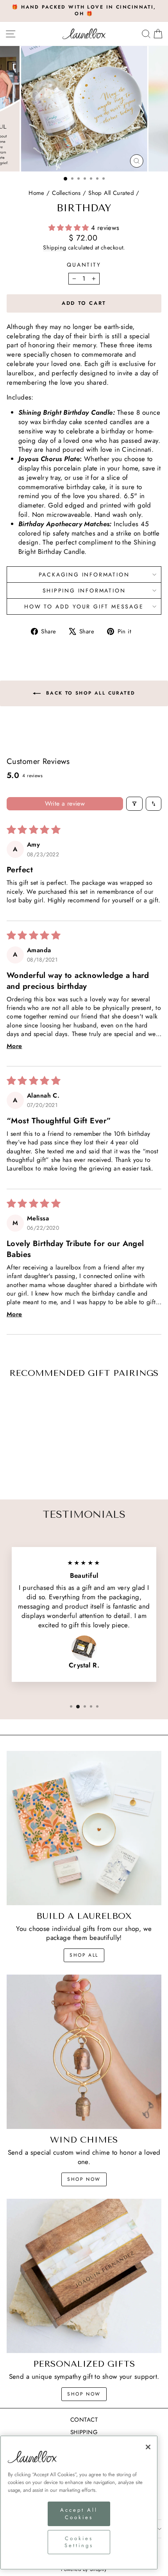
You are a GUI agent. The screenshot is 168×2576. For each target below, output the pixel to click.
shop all (84, 1955)
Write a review (65, 804)
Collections (66, 193)
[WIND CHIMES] (84, 2052)
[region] (79, 2503)
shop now (84, 2179)
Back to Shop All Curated (90, 693)
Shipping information (84, 591)
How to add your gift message (84, 606)
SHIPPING (84, 2432)
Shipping (55, 248)
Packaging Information (84, 575)
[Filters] (134, 804)
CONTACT (84, 2420)
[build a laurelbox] (84, 1828)
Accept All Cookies (79, 2513)
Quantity (84, 265)
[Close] (148, 2447)
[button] (70, 228)
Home (37, 193)
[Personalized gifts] (84, 2276)
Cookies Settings (79, 2542)
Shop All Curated (111, 193)
